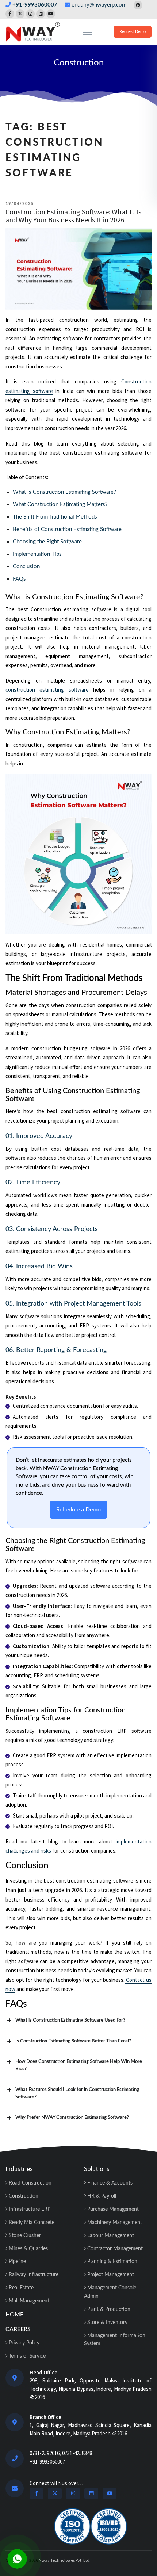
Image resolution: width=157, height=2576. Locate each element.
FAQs (19, 579)
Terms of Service (26, 2356)
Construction (79, 63)
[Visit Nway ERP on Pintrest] (138, 5)
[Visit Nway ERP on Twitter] (20, 14)
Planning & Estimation (112, 2262)
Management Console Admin (110, 2292)
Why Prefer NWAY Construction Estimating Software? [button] (72, 2118)
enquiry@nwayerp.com (99, 5)
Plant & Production (108, 2309)
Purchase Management (112, 2209)
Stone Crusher (24, 2236)
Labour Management (110, 2236)
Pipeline (17, 2262)
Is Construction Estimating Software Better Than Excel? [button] (73, 2041)
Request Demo (133, 32)
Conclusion (26, 567)
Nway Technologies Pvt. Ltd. (65, 2560)
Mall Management (28, 2301)
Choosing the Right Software (47, 542)
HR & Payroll (101, 2196)
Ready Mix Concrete (31, 2223)
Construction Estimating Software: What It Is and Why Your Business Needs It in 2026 (73, 216)
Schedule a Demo (78, 1510)
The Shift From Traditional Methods (55, 517)
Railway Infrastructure (33, 2275)
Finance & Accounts (109, 2183)
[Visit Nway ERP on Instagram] (30, 14)
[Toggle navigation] (87, 32)
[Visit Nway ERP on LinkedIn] (41, 14)
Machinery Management (114, 2223)
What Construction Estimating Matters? (60, 505)
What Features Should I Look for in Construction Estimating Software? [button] (77, 2093)
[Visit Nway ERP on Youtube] (51, 14)
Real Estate (20, 2288)
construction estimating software (47, 690)
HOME (14, 2315)
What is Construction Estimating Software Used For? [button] (70, 2020)
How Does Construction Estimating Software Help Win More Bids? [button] (79, 2065)
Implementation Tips (37, 554)
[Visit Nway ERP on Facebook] (10, 14)
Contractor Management (114, 2249)
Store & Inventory (107, 2323)
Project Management (110, 2275)
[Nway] (33, 32)
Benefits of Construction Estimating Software (67, 529)
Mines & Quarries (28, 2249)
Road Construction (29, 2183)
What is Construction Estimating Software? (64, 492)
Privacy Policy (23, 2343)
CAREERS (18, 2329)
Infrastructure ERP (29, 2209)
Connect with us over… (56, 2483)
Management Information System (115, 2340)
